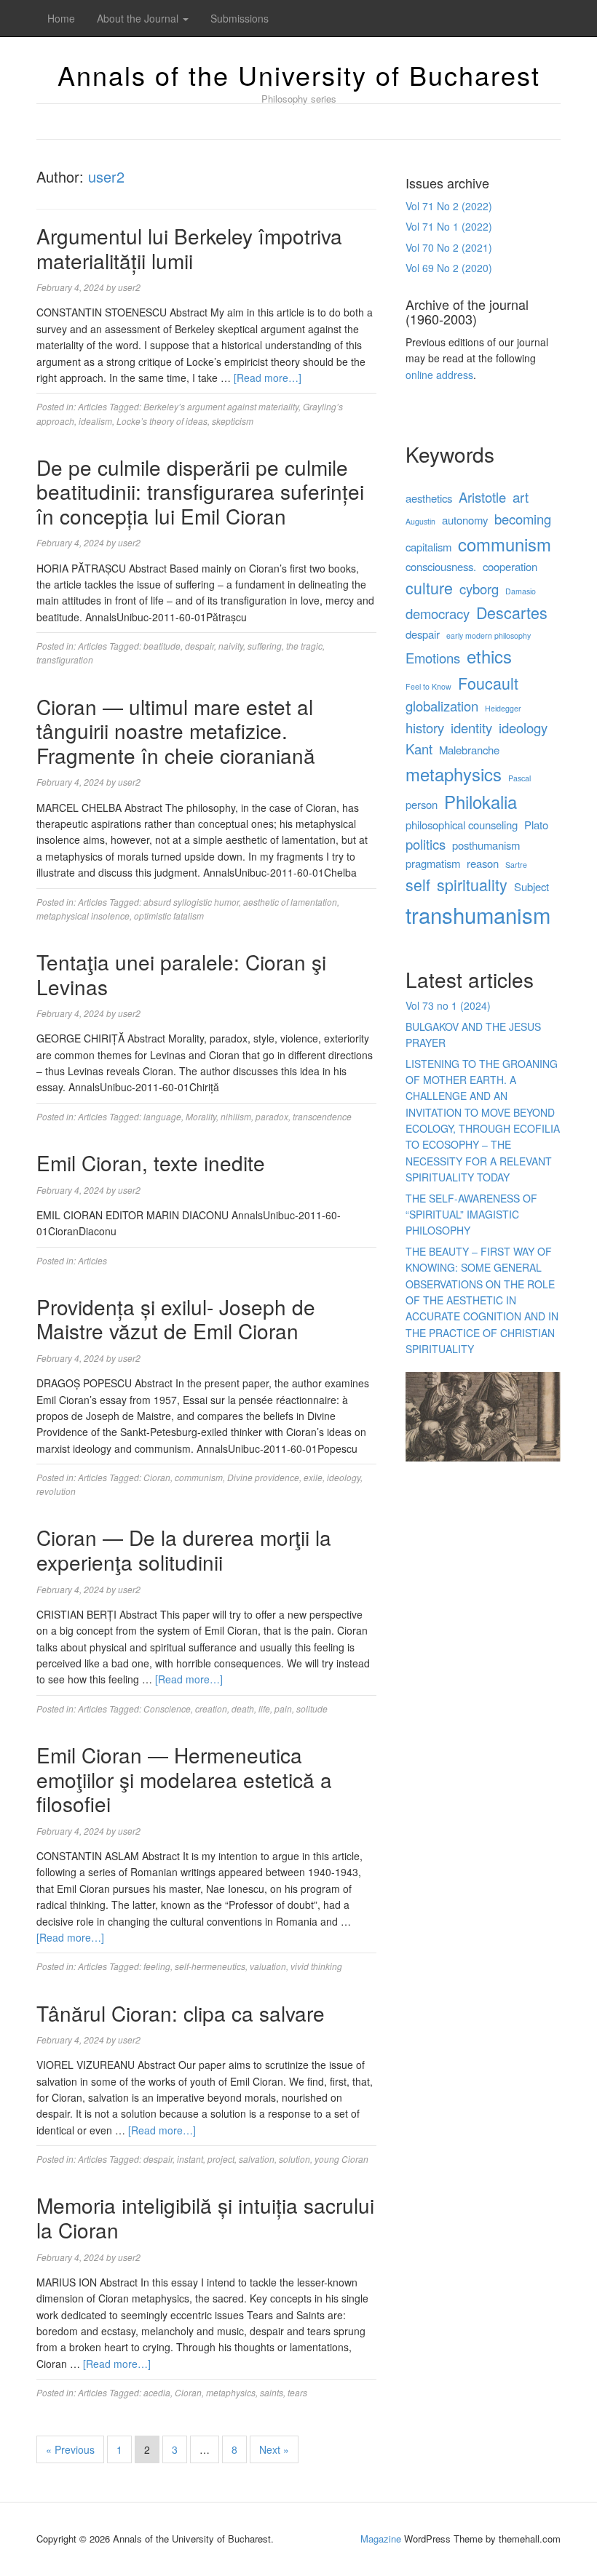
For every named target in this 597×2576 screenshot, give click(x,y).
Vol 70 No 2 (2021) (449, 247)
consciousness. (441, 566)
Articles (92, 406)
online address (439, 375)
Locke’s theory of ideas (162, 421)
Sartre (516, 865)
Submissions (240, 18)
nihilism (236, 1116)
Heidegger (503, 708)
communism (199, 1477)
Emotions (433, 658)
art (521, 497)
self (418, 884)
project (221, 2159)
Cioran (157, 1477)
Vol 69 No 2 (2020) (449, 268)
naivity (231, 646)
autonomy (465, 520)
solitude (312, 1708)
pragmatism (433, 863)
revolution (56, 1491)
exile (313, 1477)
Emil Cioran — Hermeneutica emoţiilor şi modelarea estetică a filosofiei (184, 1779)
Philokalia (481, 802)
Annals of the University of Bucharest (299, 75)
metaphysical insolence (83, 916)
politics (426, 844)
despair (199, 646)
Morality (201, 1116)
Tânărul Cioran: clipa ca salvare (181, 2013)
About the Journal (139, 18)
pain (283, 1708)
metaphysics (231, 2392)
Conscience (167, 1708)
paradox (272, 1116)
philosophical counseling (462, 825)
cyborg (479, 589)
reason (483, 863)
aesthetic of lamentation (290, 902)
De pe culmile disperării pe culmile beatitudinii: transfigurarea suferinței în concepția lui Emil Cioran (200, 491)
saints (272, 2392)
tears (297, 2392)
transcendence (322, 1116)
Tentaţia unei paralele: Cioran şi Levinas (181, 974)
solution (294, 2159)
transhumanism (478, 914)
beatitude (162, 646)
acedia (157, 2392)
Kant (419, 749)
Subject (531, 886)
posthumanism (486, 845)
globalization (442, 706)
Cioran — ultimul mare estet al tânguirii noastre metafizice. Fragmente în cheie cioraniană (176, 731)
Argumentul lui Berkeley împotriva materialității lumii (189, 248)
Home (61, 18)
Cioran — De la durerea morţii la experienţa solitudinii (184, 1550)
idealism (95, 421)
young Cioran (341, 2159)
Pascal (519, 778)
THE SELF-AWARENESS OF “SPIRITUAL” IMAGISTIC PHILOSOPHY (471, 1215)
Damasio (521, 591)
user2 (106, 176)
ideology (344, 1477)
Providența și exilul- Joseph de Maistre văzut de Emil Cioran (176, 1319)
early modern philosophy (489, 635)
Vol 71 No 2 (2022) (449, 206)
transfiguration (65, 659)
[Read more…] (268, 378)
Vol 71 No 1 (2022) (449, 226)
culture (429, 587)
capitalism (428, 547)
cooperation (510, 566)
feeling (157, 1966)
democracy (438, 613)
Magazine (381, 2539)
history (425, 727)
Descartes (512, 612)
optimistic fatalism (169, 916)
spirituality (472, 884)
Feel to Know (428, 686)
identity (471, 727)
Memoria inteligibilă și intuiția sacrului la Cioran (205, 2217)
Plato (536, 825)
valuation (268, 1966)
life (264, 1708)
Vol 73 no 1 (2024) (448, 1005)
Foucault (488, 683)
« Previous (70, 2449)
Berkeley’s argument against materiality (221, 406)
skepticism (233, 421)
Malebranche (469, 750)
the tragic (304, 646)
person (422, 804)
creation (211, 1708)
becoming (523, 519)
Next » (274, 2449)
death (243, 1708)
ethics (489, 656)
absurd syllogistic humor (191, 902)
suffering (265, 646)
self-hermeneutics (210, 1966)
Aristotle (482, 497)
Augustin (420, 521)
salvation (257, 2159)
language (162, 1116)
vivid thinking (316, 1966)
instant (190, 2159)
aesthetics (429, 498)
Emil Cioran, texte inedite (151, 1163)
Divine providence (263, 1477)
